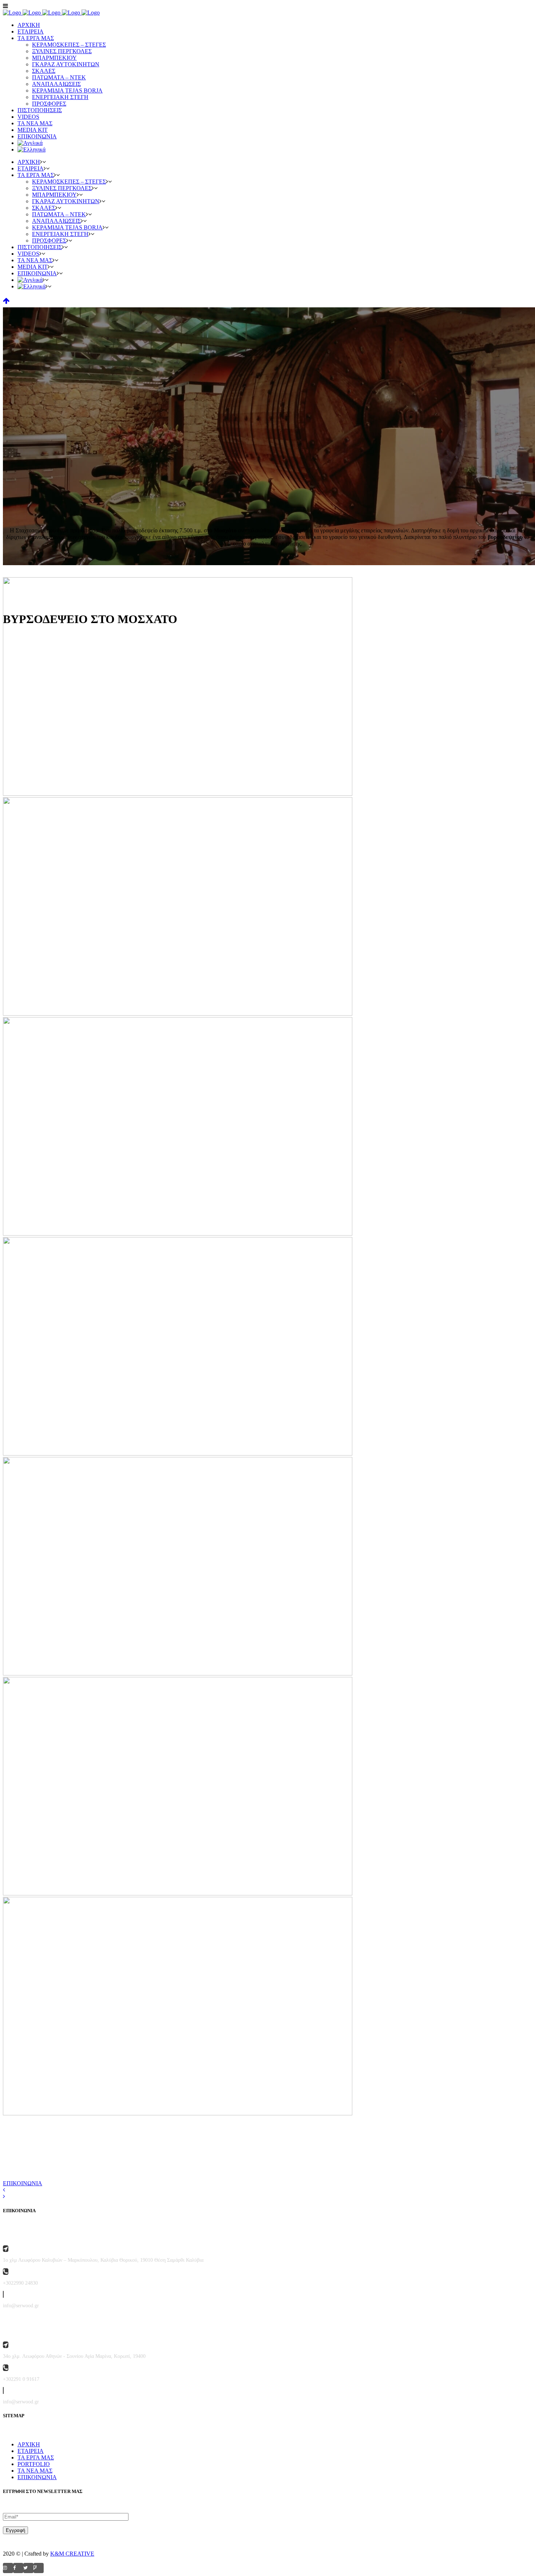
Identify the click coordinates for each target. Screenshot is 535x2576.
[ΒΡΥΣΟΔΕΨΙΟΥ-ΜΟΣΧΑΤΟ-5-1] (178, 1234)
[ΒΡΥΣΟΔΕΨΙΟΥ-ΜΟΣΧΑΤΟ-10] (178, 2113)
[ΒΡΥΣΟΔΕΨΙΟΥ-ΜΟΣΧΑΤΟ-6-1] (178, 1454)
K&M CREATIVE (72, 2554)
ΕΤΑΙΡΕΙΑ (31, 2451)
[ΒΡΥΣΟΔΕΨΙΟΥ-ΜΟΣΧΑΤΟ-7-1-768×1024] (178, 1673)
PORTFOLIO (34, 2464)
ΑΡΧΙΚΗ (29, 2444)
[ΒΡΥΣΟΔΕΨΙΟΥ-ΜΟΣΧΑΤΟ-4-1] (178, 1014)
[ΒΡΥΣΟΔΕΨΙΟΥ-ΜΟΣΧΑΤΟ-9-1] (178, 1893)
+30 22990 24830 (129, 2153)
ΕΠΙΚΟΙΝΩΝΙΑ (23, 2183)
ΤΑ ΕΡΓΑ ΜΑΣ (36, 2457)
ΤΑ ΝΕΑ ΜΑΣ (35, 2471)
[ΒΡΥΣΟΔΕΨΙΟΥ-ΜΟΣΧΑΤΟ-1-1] (178, 794)
